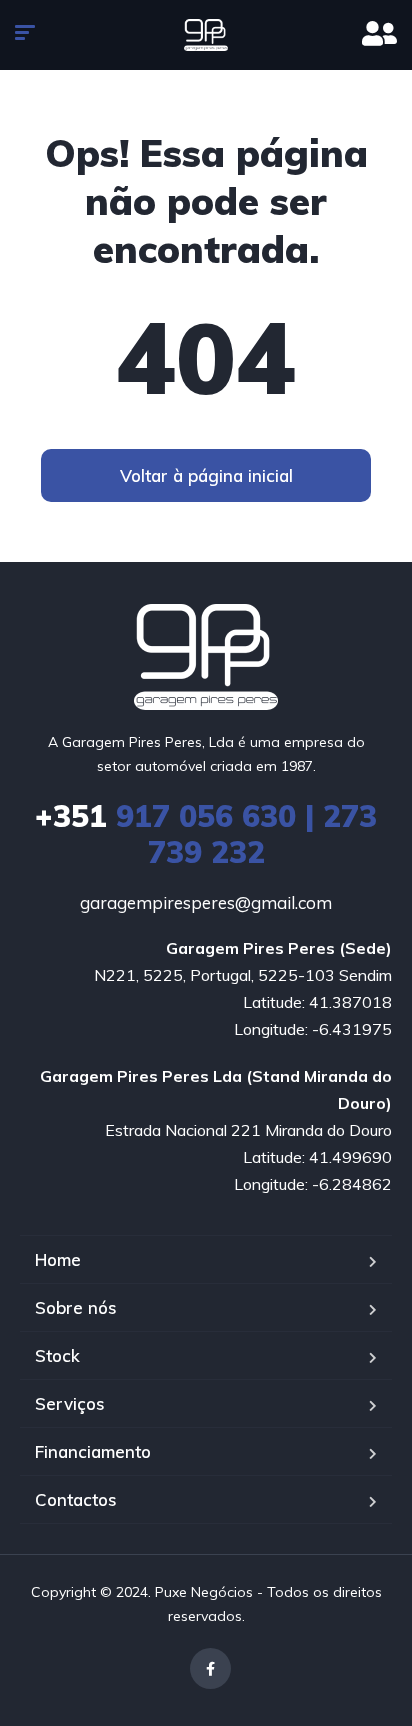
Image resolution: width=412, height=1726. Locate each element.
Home (58, 1259)
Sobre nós (76, 1307)
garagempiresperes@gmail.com (206, 902)
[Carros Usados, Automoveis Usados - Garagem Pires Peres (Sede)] (205, 35)
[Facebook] (210, 1668)
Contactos (76, 1499)
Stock (57, 1355)
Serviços (70, 1403)
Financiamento (93, 1451)
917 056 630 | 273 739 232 (206, 834)
